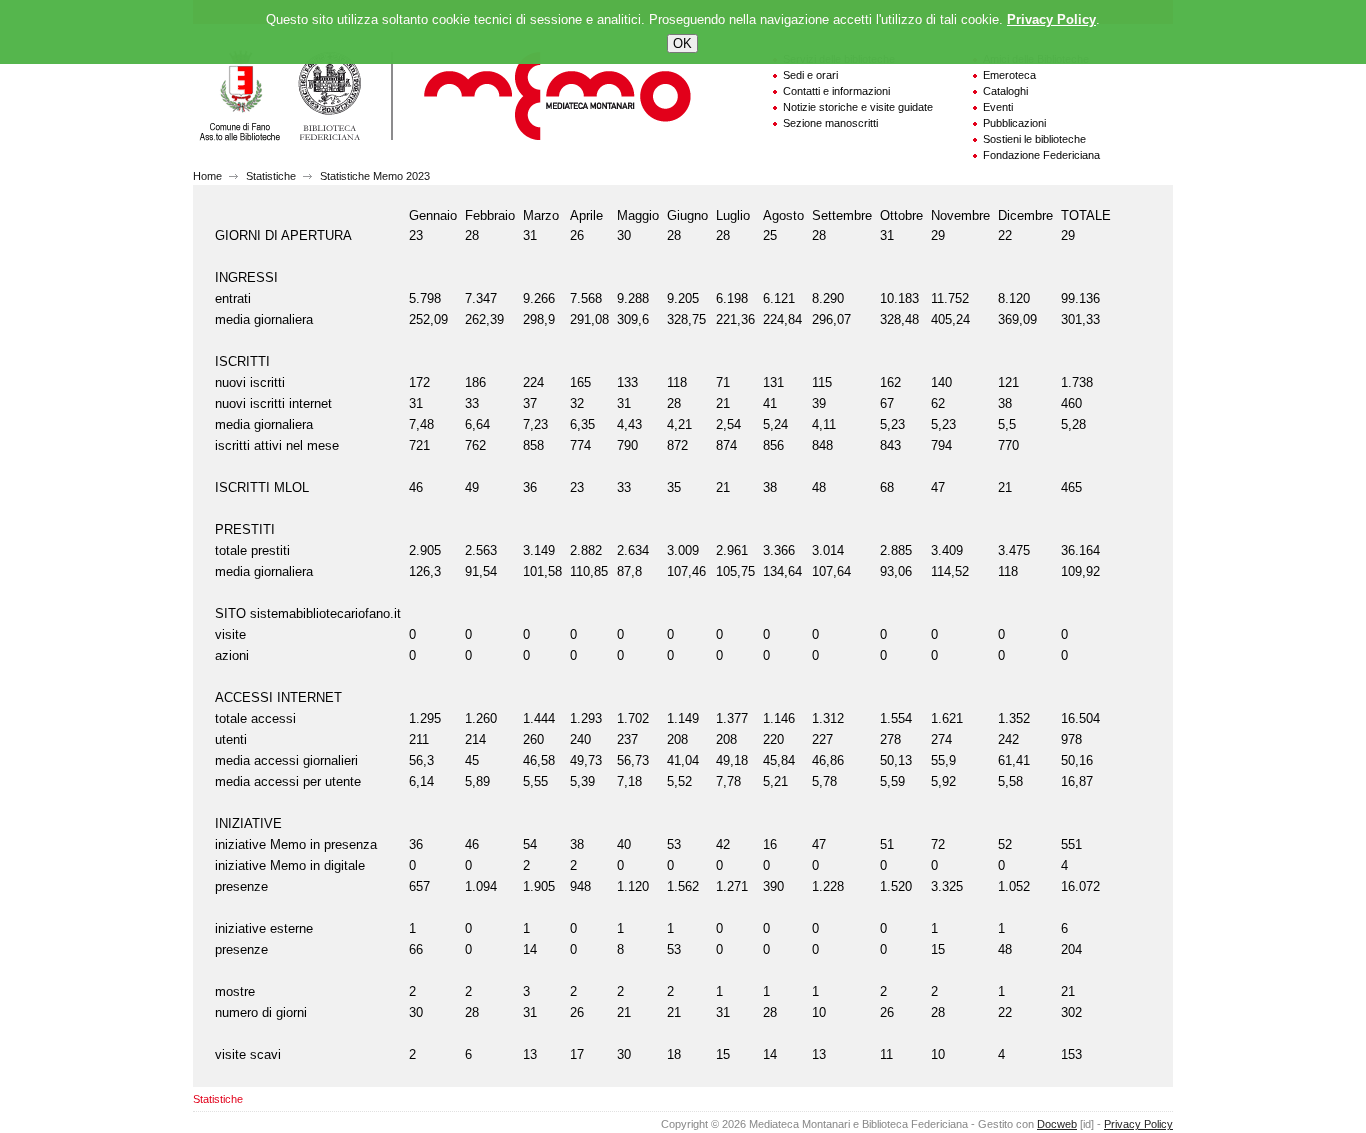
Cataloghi (1005, 91)
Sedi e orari (810, 75)
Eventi (998, 107)
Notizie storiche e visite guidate (858, 107)
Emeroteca (1009, 75)
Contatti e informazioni (836, 91)
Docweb (1057, 1124)
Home (207, 176)
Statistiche (271, 176)
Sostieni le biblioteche (1034, 139)
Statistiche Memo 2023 (375, 176)
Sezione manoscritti (830, 123)
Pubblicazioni (1014, 123)
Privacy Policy (1138, 1124)
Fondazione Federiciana (1041, 155)
